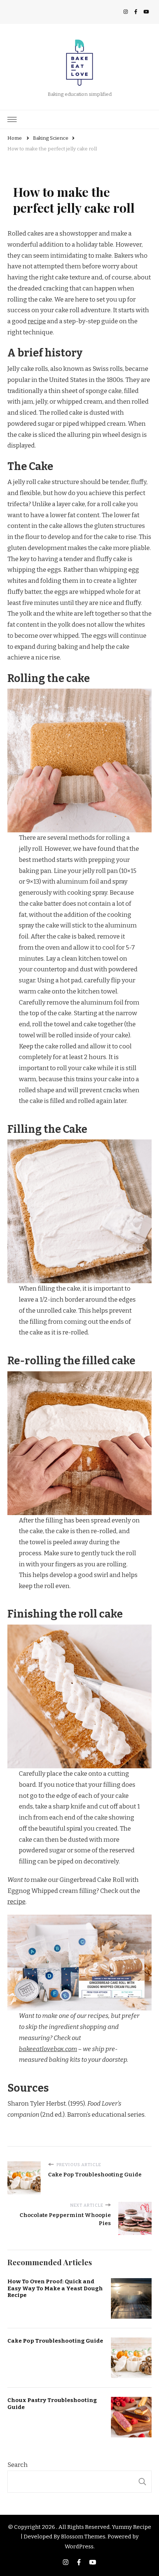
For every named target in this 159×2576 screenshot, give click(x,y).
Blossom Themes (83, 2537)
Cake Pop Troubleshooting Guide (55, 2341)
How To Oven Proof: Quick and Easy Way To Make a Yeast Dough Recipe (55, 2288)
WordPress (79, 2547)
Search (18, 2465)
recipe (37, 321)
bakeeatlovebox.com (48, 2049)
